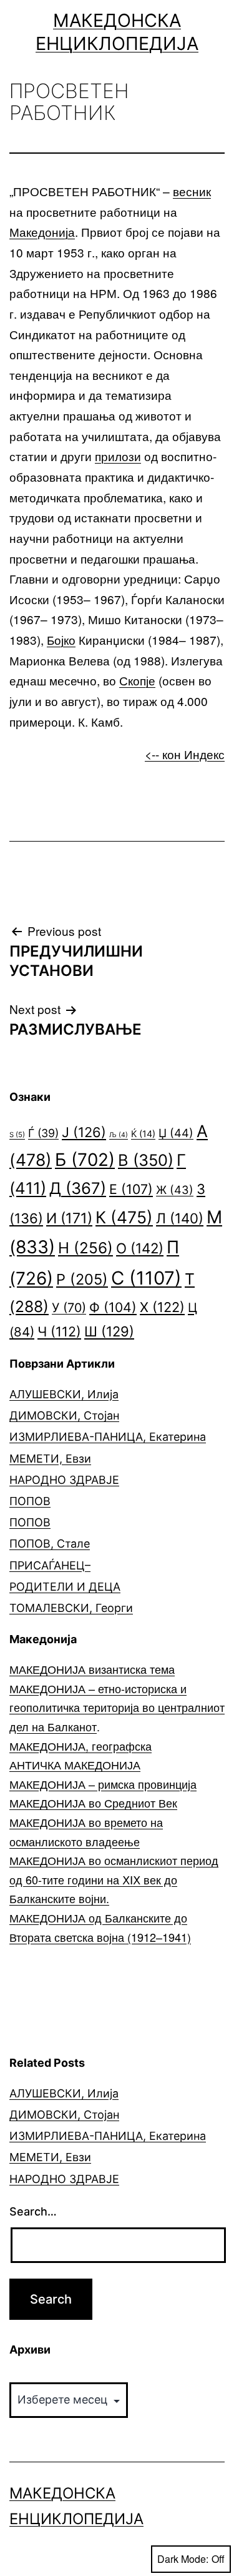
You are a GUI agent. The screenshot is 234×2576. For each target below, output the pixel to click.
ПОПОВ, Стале (50, 1544)
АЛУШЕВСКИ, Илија (64, 1394)
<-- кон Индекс (185, 754)
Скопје (137, 680)
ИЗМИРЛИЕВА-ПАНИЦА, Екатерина (108, 1437)
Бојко (61, 639)
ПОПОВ (30, 1501)
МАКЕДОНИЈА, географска (80, 1746)
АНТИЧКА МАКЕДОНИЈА (75, 1764)
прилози (118, 456)
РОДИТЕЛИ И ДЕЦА (65, 1587)
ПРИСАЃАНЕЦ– (50, 1565)
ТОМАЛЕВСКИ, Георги (71, 1608)
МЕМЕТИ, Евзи (50, 1459)
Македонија (42, 231)
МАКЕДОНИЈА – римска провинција (103, 1784)
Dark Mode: (183, 2559)
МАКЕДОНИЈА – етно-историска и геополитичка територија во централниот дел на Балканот (117, 1707)
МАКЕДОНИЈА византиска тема (92, 1669)
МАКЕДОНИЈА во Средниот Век (93, 1803)
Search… (33, 2211)
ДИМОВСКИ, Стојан (64, 1415)
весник (192, 191)
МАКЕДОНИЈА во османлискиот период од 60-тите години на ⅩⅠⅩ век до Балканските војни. (114, 1879)
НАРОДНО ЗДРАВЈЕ (64, 1480)
